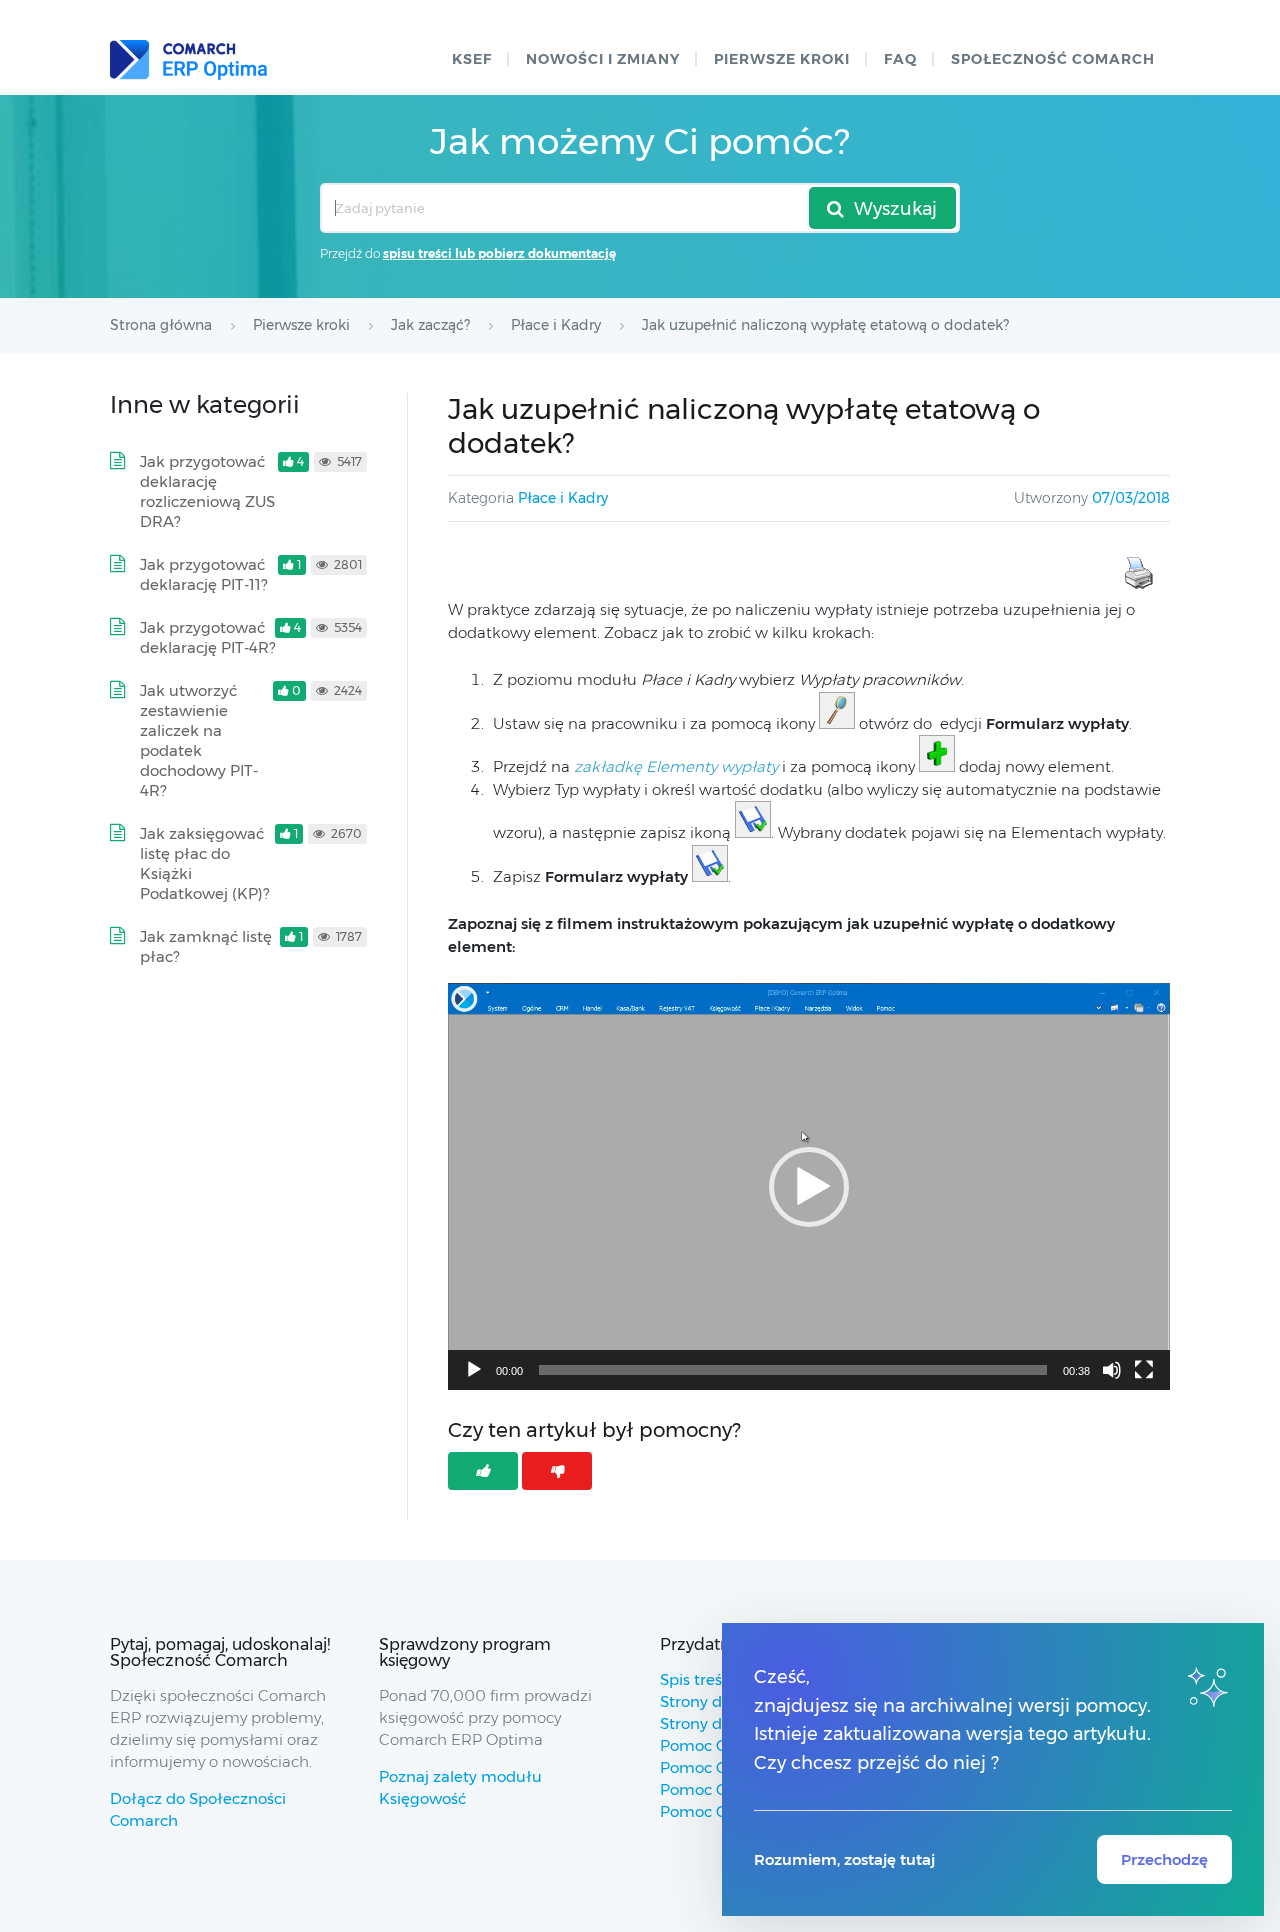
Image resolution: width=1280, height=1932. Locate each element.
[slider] (793, 1370)
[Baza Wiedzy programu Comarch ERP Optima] (188, 60)
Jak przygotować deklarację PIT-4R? (207, 637)
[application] (809, 1186)
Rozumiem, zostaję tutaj (844, 1859)
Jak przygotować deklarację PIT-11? (203, 574)
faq (900, 59)
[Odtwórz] (474, 1370)
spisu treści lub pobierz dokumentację (499, 253)
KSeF (472, 59)
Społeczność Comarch (1053, 59)
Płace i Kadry (563, 498)
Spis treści (697, 1679)
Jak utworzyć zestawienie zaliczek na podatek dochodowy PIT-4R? (199, 740)
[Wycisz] (1112, 1370)
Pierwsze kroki (782, 59)
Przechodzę (1164, 1859)
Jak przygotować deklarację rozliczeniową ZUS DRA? (207, 491)
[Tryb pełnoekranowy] (1144, 1370)
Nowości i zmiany (603, 59)
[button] (809, 1187)
